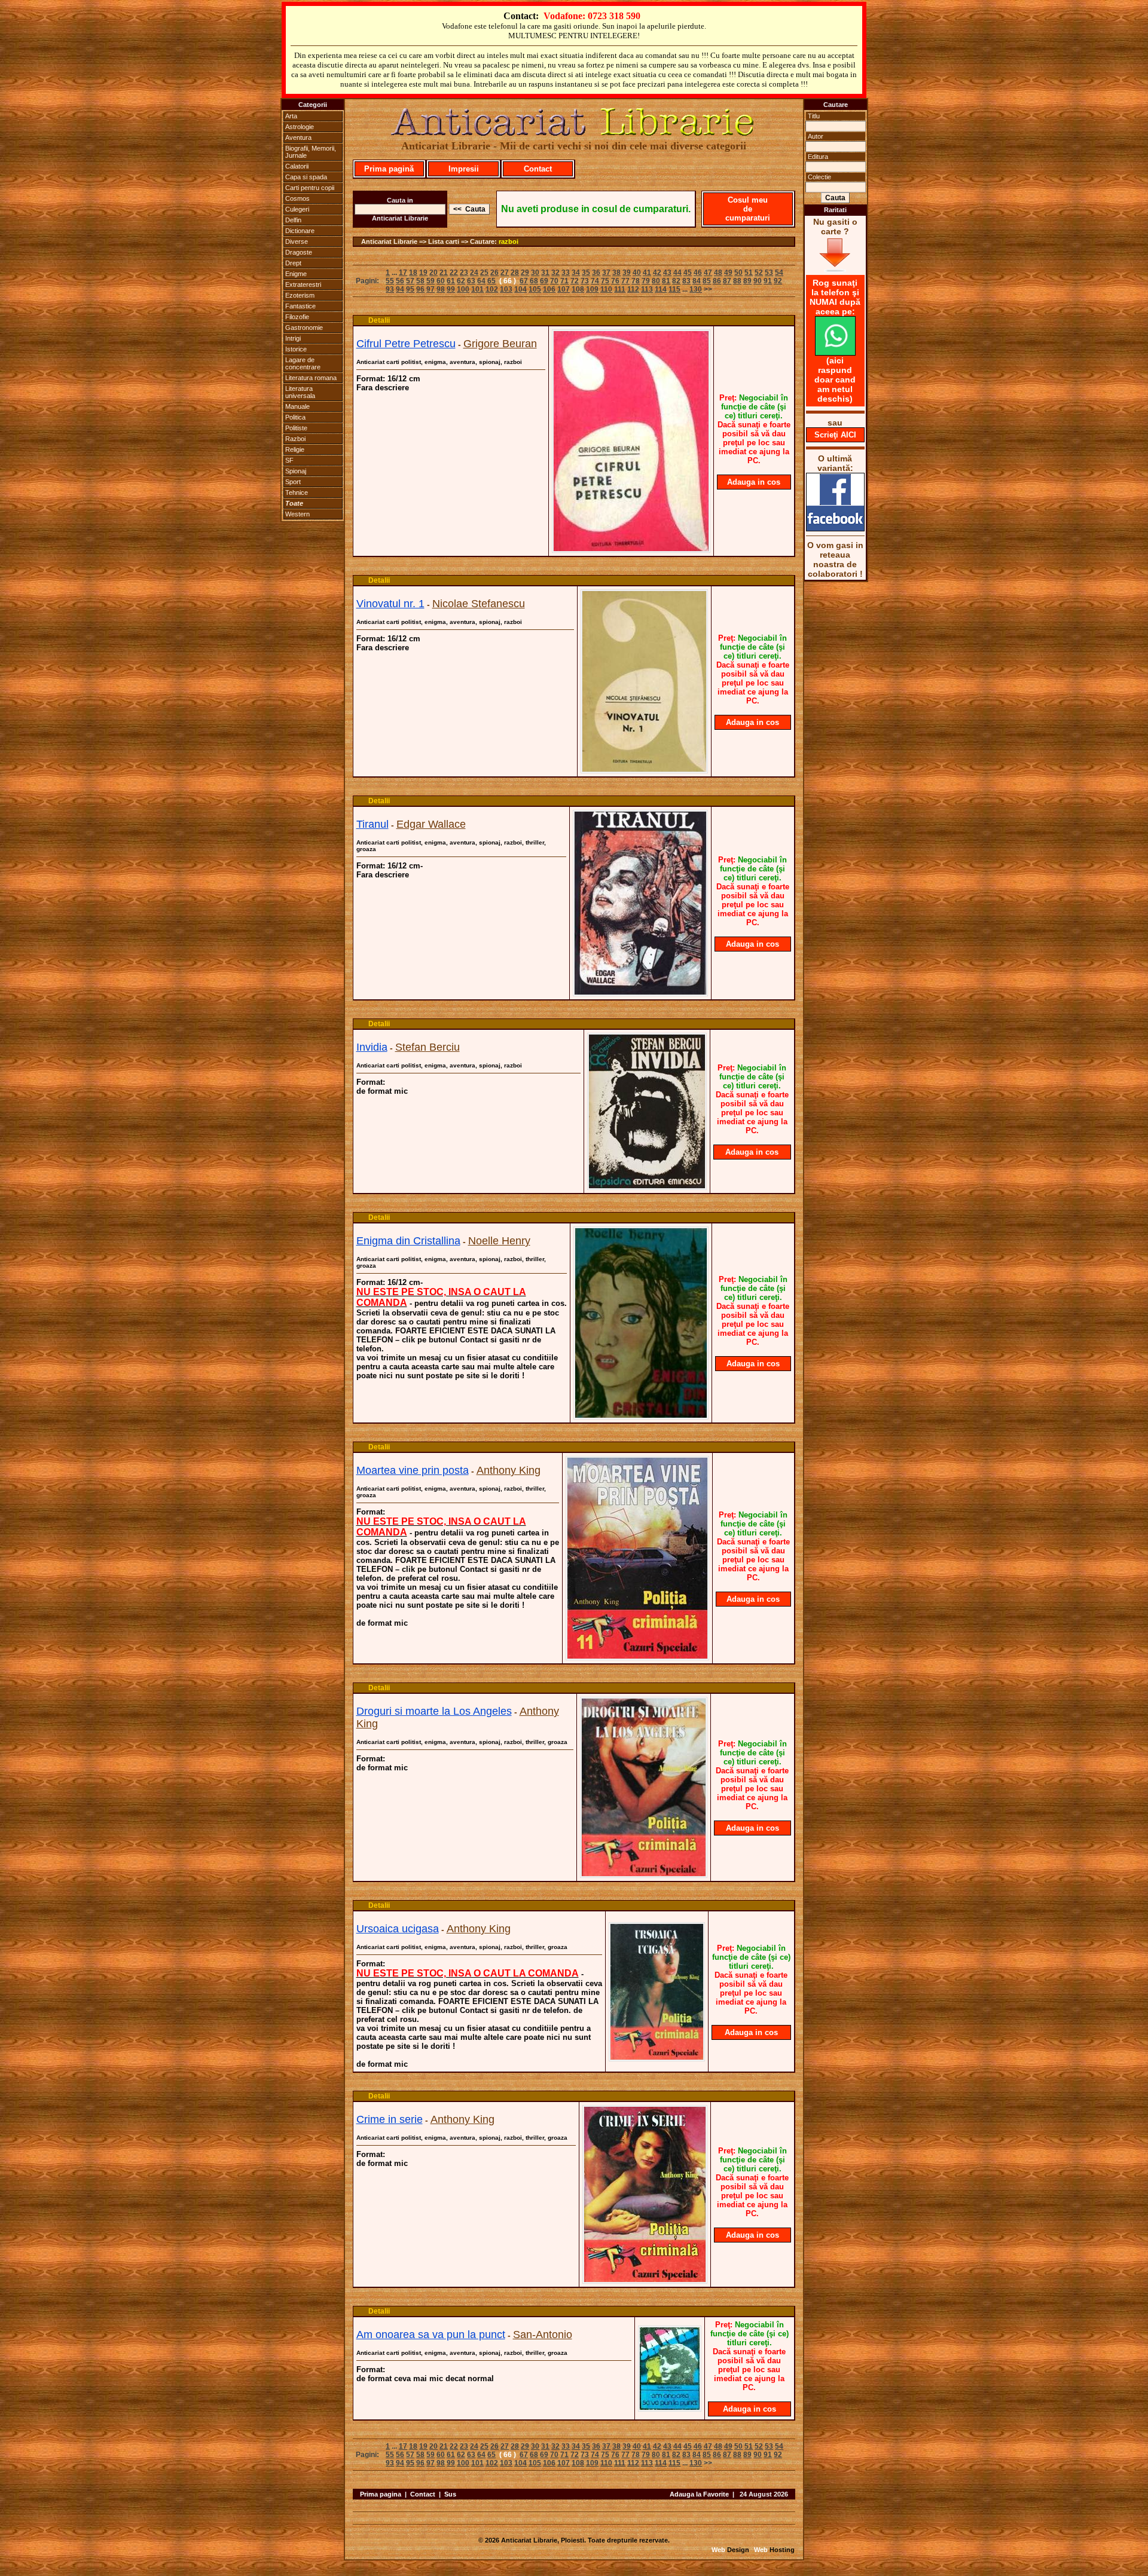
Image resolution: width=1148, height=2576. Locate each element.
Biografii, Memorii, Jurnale (311, 152)
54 (779, 273)
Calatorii (297, 166)
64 (481, 281)
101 (477, 289)
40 (637, 273)
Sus (450, 2494)
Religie (295, 449)
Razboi (295, 439)
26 (494, 273)
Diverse (297, 241)
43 (667, 273)
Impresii (464, 169)
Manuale (297, 406)
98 (441, 289)
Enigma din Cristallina (408, 1241)
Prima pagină (389, 169)
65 (491, 281)
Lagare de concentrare (303, 363)
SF (289, 460)
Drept (293, 263)
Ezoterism (300, 295)
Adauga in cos (754, 482)
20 (433, 273)
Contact (538, 169)
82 (676, 281)
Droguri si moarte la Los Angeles (434, 1711)
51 (749, 273)
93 (390, 289)
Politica (295, 417)
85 (707, 281)
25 (484, 273)
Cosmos (297, 198)
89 (747, 281)
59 (430, 281)
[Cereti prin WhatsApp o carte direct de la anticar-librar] (835, 353)
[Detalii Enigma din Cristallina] (641, 1416)
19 (423, 273)
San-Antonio (543, 2335)
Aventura (298, 137)
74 (595, 281)
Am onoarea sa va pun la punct (431, 2335)
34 (576, 273)
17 (403, 273)
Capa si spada (306, 177)
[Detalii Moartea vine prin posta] (637, 1657)
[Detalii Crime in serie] (645, 2280)
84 (697, 281)
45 (688, 273)
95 (410, 289)
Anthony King (509, 1470)
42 (657, 273)
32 (555, 273)
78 (636, 281)
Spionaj (296, 471)
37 (606, 273)
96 (420, 289)
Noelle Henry (499, 1241)
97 (430, 289)
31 (545, 273)
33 (566, 273)
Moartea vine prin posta (413, 1470)
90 (758, 281)
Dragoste (299, 252)
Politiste (296, 428)
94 (400, 289)
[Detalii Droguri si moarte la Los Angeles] (644, 1874)
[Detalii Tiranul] (640, 993)
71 (564, 281)
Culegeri (297, 209)
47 (708, 273)
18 (413, 273)
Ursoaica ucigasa (398, 1929)
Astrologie (300, 127)
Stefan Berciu (428, 1047)
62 (461, 281)
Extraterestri (303, 284)
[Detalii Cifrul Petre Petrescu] (631, 549)
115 (674, 289)
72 (575, 281)
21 (444, 273)
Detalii (379, 320)
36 (596, 273)
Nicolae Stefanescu (479, 604)
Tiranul (373, 824)
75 (605, 281)
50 (738, 273)
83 (686, 281)
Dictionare (300, 231)
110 (606, 289)
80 (656, 281)
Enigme (296, 274)
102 (492, 289)
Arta (291, 116)
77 (625, 281)
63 (471, 281)
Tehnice (297, 492)
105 (535, 289)
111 (620, 289)
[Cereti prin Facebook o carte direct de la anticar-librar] (835, 528)
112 (633, 289)
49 (728, 273)
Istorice (296, 349)
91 (768, 281)
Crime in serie (390, 2119)
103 (506, 289)
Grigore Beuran (500, 344)
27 (505, 273)
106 (549, 289)
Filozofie (297, 317)
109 (592, 289)
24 (474, 273)
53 (769, 273)
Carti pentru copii (310, 188)
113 (647, 289)
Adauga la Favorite (699, 2494)
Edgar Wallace (431, 824)
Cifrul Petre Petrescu (406, 344)
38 (616, 273)
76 (615, 281)
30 (535, 273)
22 (454, 273)
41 (647, 273)
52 (759, 273)
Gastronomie (304, 328)
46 (698, 273)
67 (524, 281)
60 (441, 281)
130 (696, 289)
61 (451, 281)
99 (451, 289)
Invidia (372, 1047)
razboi (509, 241)
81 (666, 281)
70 (554, 281)
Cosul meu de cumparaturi (748, 209)
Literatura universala (300, 392)
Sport (293, 482)
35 (586, 273)
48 (718, 273)
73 (585, 281)
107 (564, 289)
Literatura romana (311, 378)
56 (400, 281)
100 (463, 289)
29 (525, 273)
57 (410, 281)
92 (778, 281)
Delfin (293, 220)
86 (717, 281)
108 (578, 289)
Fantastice (300, 306)
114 (661, 289)
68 (534, 281)
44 (677, 273)
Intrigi (293, 338)
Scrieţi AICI (835, 435)
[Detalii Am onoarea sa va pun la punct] (670, 2408)
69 (544, 281)
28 (515, 273)
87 (727, 281)
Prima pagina (381, 2494)
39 (627, 273)
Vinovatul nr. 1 (390, 604)
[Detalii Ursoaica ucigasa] (657, 2058)
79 (646, 281)
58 (420, 281)
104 (520, 289)
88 (737, 281)
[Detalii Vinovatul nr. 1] (644, 770)
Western (297, 514)
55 (390, 281)
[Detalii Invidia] (647, 1186)
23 (464, 273)
